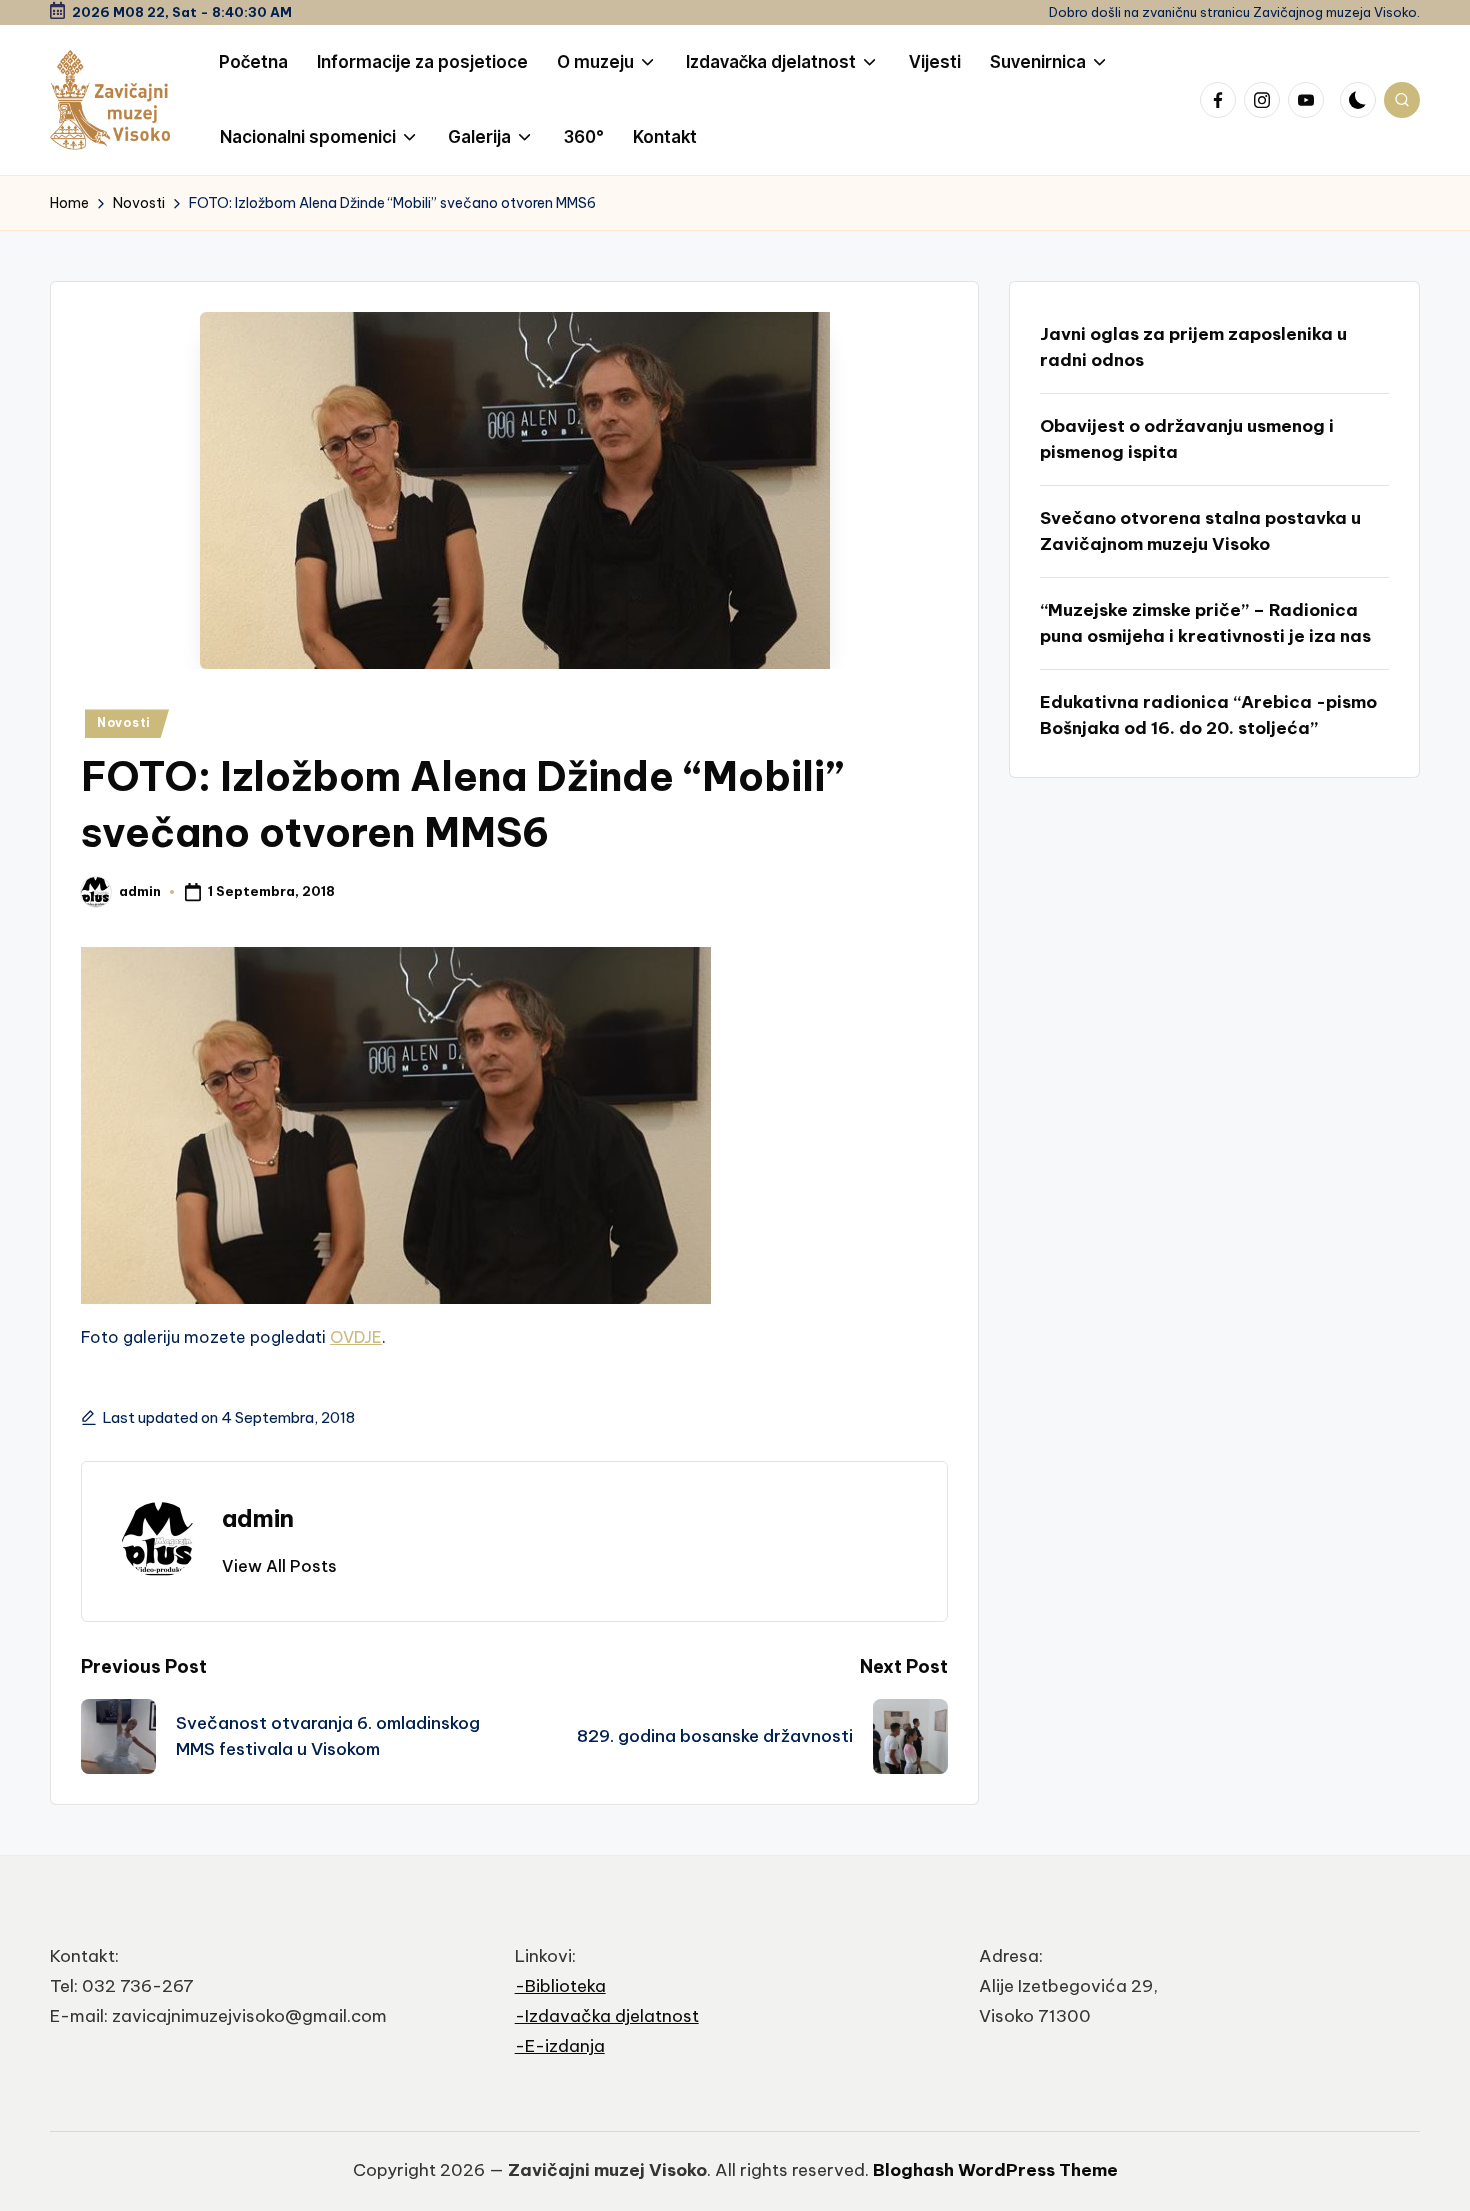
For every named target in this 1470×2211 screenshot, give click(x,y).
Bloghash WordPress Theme (995, 2170)
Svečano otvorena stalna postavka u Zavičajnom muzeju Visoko (1200, 531)
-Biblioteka (560, 1986)
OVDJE (356, 1337)
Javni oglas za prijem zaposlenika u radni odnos (1193, 347)
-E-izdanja (560, 2046)
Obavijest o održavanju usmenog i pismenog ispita (1187, 439)
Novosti (124, 722)
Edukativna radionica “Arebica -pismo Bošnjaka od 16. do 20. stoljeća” (1208, 715)
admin (258, 1518)
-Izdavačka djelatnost (607, 2016)
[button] (279, 1566)
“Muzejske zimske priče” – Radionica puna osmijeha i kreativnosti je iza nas (1205, 623)
